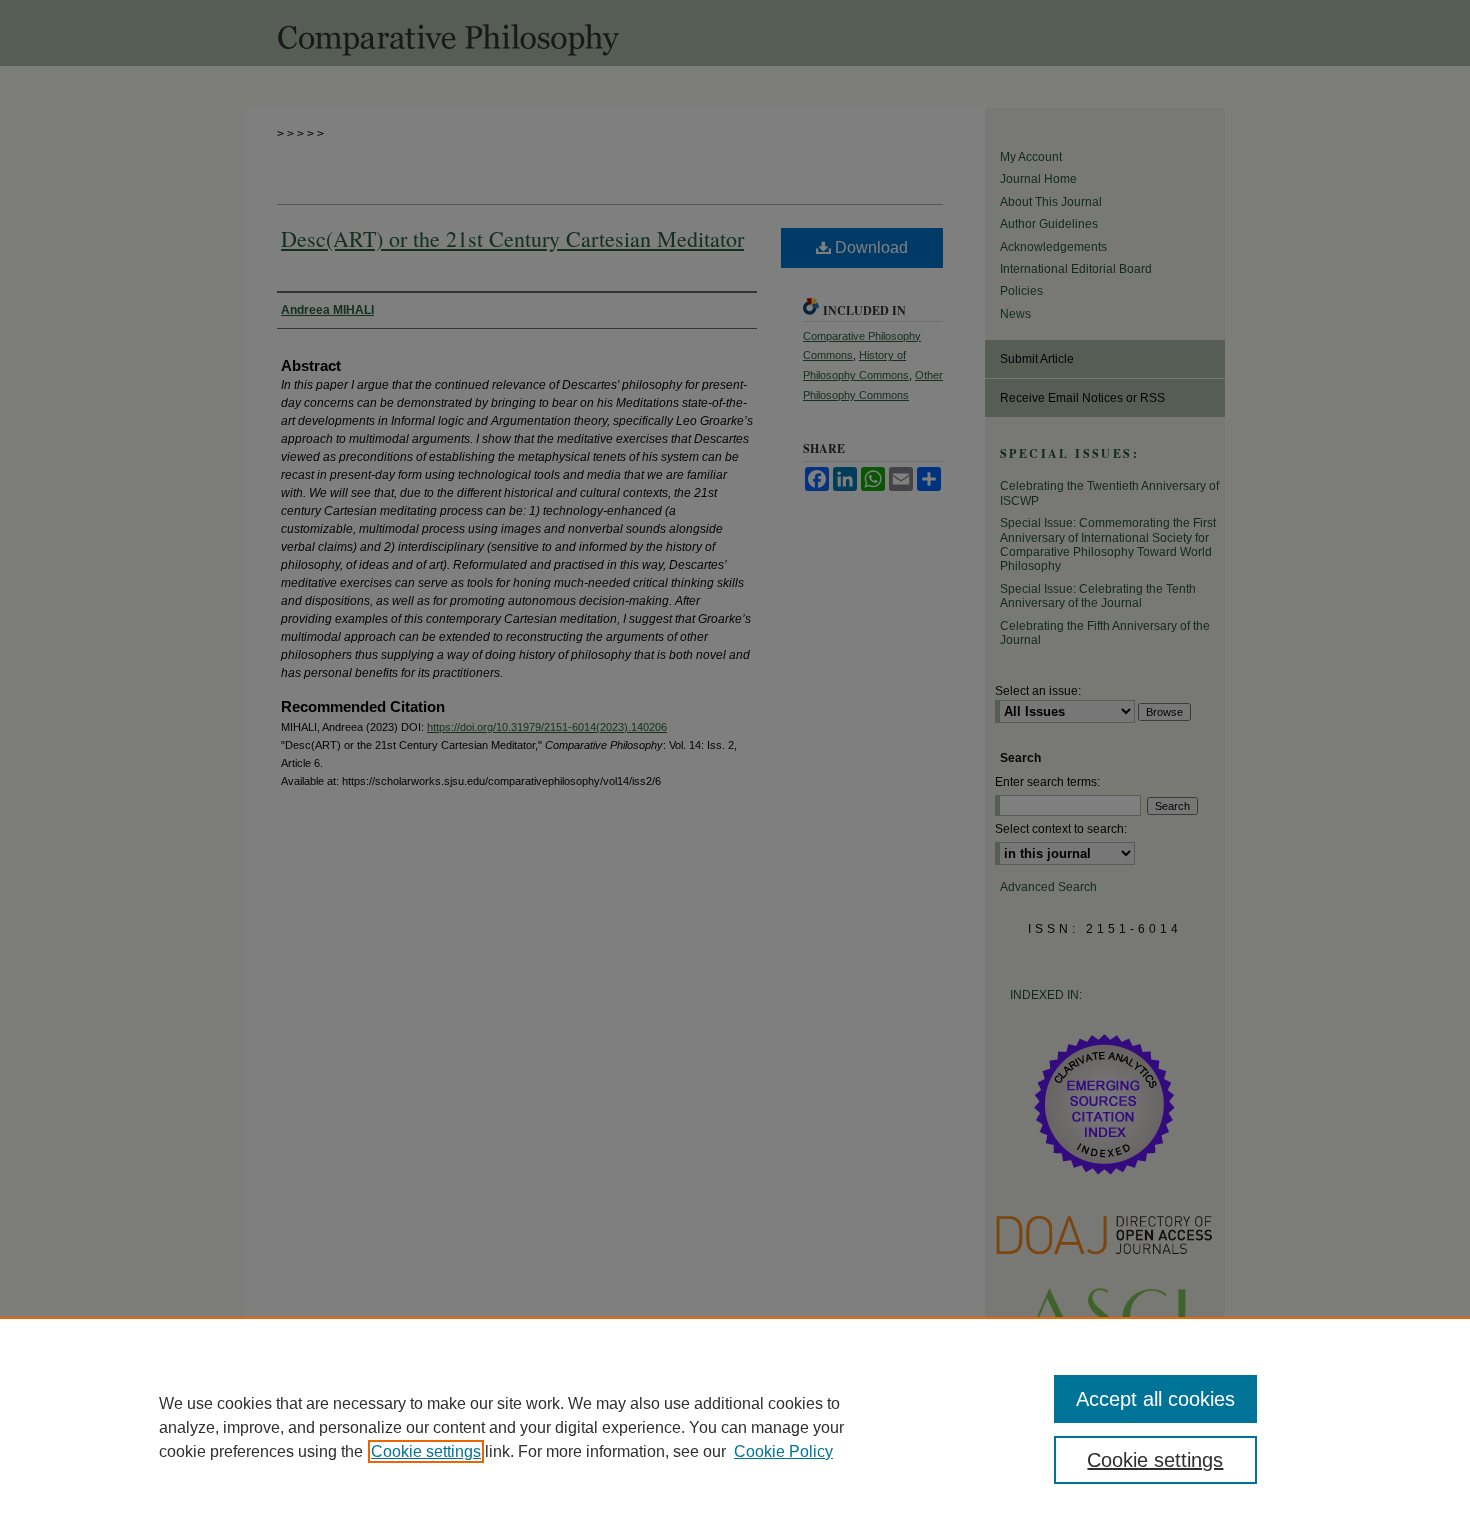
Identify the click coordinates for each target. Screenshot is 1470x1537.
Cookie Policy (783, 1451)
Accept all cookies (1155, 1399)
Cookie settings (426, 1451)
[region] (735, 1427)
